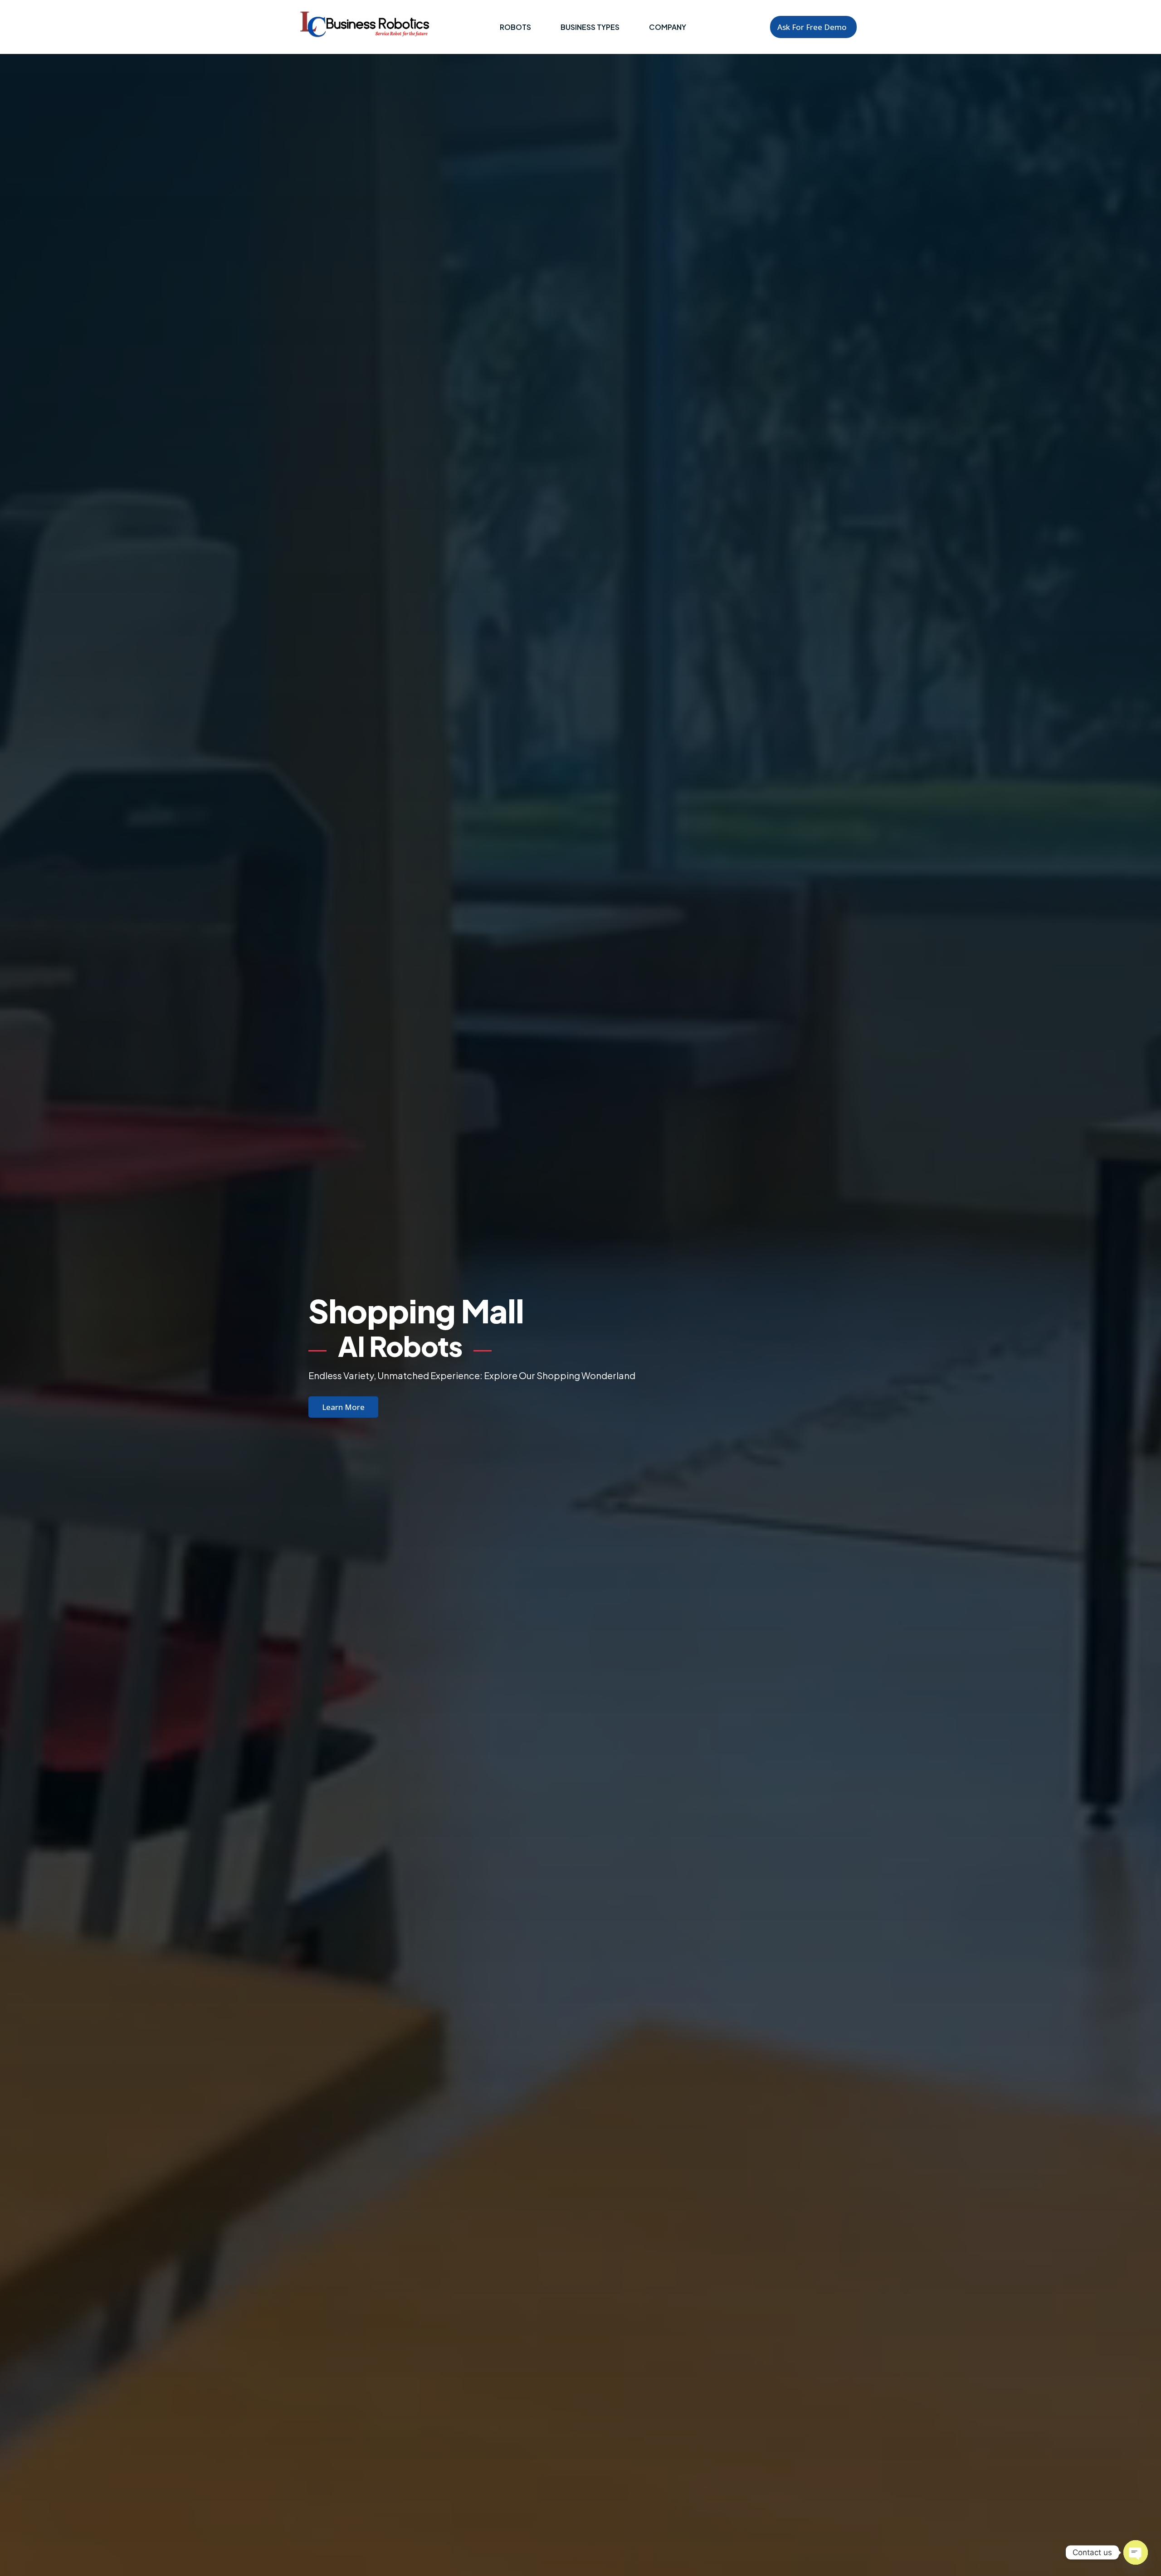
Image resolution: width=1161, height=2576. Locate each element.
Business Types (590, 27)
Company (668, 27)
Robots (515, 27)
